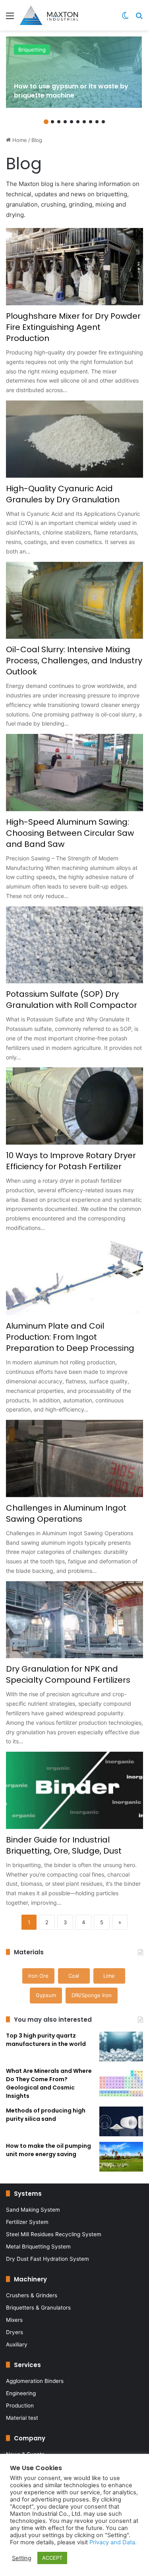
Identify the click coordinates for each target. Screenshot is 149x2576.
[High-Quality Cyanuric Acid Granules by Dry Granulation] (74, 439)
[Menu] (10, 18)
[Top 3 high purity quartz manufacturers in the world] (121, 2046)
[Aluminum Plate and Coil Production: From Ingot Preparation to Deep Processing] (74, 1277)
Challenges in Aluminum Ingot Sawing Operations (66, 1513)
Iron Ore (38, 1976)
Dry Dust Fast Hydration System (47, 2259)
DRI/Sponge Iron (92, 1995)
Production (20, 2406)
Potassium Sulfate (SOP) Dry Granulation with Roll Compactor (72, 1000)
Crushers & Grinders (32, 2295)
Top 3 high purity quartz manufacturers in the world (46, 2040)
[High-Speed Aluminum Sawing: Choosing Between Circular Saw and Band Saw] (74, 773)
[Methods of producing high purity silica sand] (121, 2121)
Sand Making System (33, 2210)
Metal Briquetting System (38, 2247)
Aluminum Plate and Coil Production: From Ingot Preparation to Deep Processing (70, 1337)
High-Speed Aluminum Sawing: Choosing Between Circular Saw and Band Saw (70, 833)
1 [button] (46, 122)
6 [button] (78, 122)
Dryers (15, 2332)
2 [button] (52, 122)
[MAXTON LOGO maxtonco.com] (49, 15)
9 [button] (97, 122)
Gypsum (46, 1995)
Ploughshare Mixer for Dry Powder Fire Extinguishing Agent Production (73, 327)
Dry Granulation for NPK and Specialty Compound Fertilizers (68, 1674)
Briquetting (32, 50)
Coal (74, 1976)
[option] (74, 72)
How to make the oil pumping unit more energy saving (48, 2150)
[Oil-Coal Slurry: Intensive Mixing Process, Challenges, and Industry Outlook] (74, 600)
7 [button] (84, 122)
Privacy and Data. (113, 2542)
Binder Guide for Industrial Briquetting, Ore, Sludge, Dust (64, 1845)
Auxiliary (17, 2344)
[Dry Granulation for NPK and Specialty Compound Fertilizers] (74, 1620)
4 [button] (65, 122)
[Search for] (139, 18)
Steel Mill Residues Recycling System (54, 2234)
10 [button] (103, 122)
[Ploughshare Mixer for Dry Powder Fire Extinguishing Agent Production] (74, 267)
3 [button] (59, 122)
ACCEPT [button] (52, 2558)
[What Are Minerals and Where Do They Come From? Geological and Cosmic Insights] (121, 2082)
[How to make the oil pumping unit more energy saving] (121, 2157)
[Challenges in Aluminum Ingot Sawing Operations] (74, 1458)
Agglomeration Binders (35, 2381)
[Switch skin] (125, 18)
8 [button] (91, 122)
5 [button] (72, 122)
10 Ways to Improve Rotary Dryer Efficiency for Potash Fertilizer (71, 1161)
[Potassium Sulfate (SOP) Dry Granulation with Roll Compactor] (74, 945)
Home (19, 140)
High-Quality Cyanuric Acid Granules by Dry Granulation (63, 494)
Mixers (14, 2320)
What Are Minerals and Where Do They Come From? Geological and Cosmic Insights (49, 2083)
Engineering (21, 2393)
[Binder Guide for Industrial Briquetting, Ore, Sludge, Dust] (74, 1790)
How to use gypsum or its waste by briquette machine (71, 91)
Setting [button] (22, 2558)
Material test (22, 2418)
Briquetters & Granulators (38, 2308)
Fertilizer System (27, 2222)
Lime (109, 1976)
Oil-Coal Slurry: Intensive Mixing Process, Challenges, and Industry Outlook (74, 661)
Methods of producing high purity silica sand (46, 2115)
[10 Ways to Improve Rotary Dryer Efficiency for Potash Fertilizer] (74, 1106)
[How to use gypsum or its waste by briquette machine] (74, 72)
